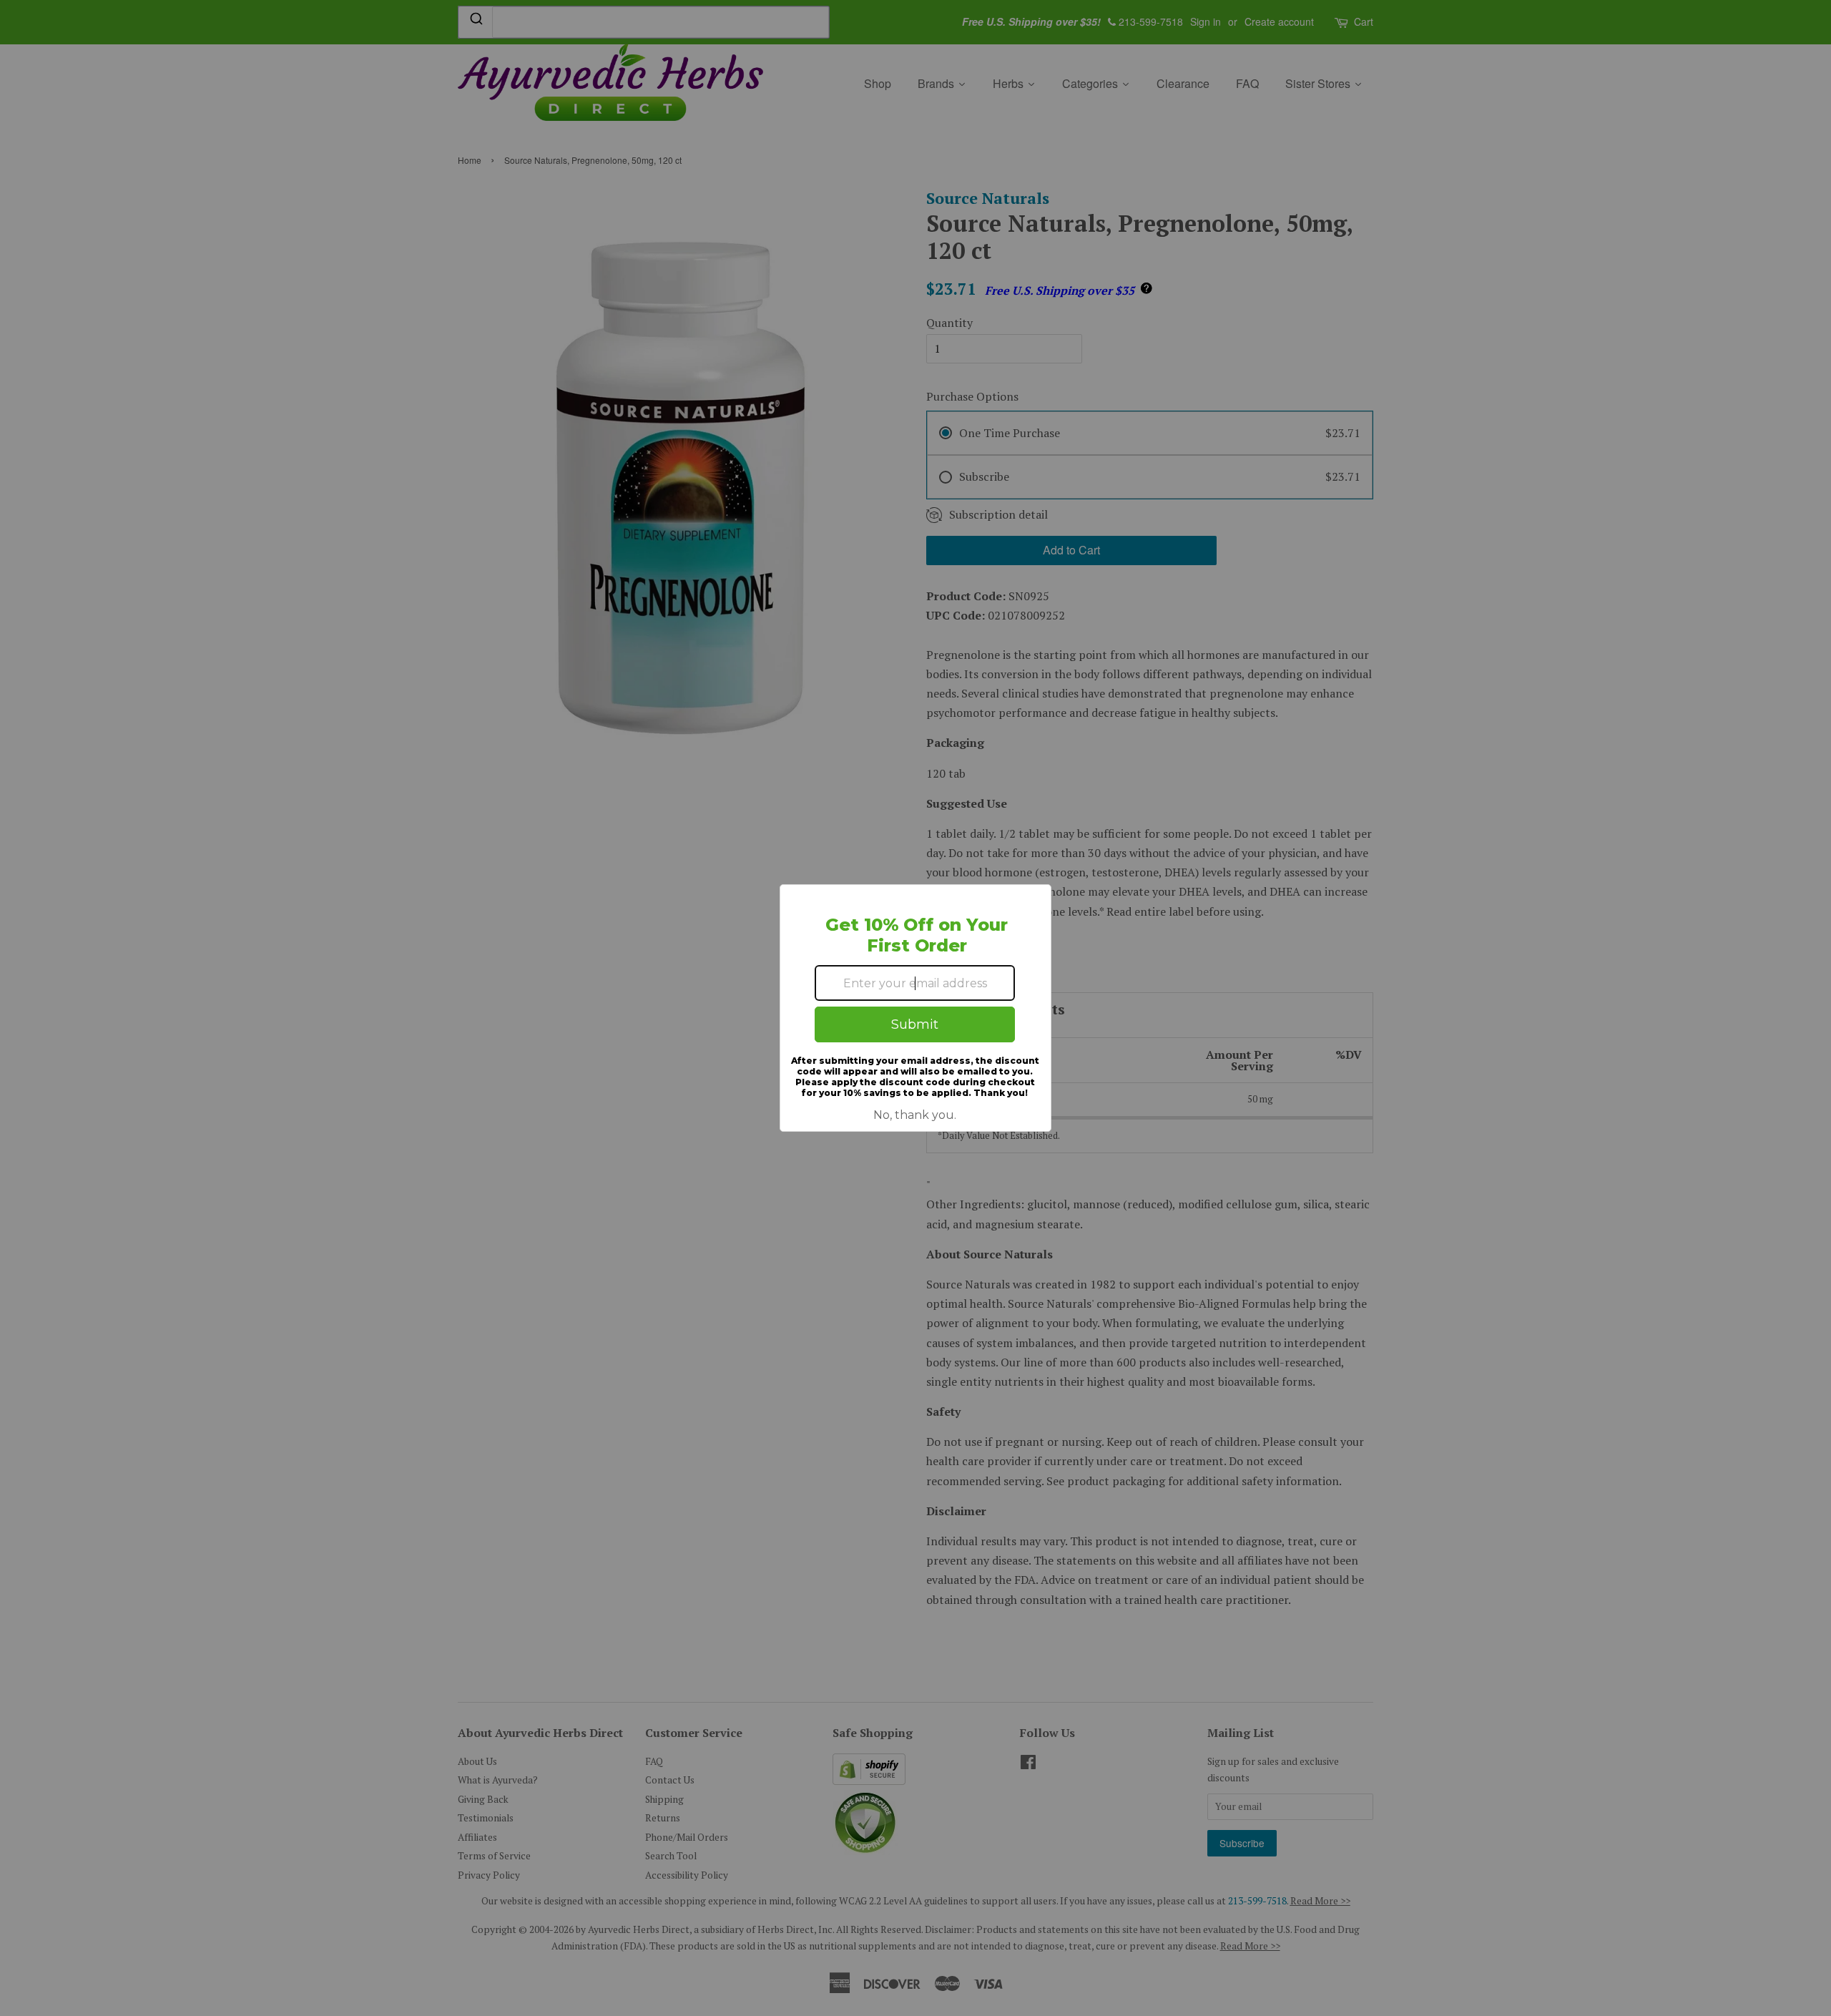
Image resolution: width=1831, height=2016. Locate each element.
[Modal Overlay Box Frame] (915, 1008)
